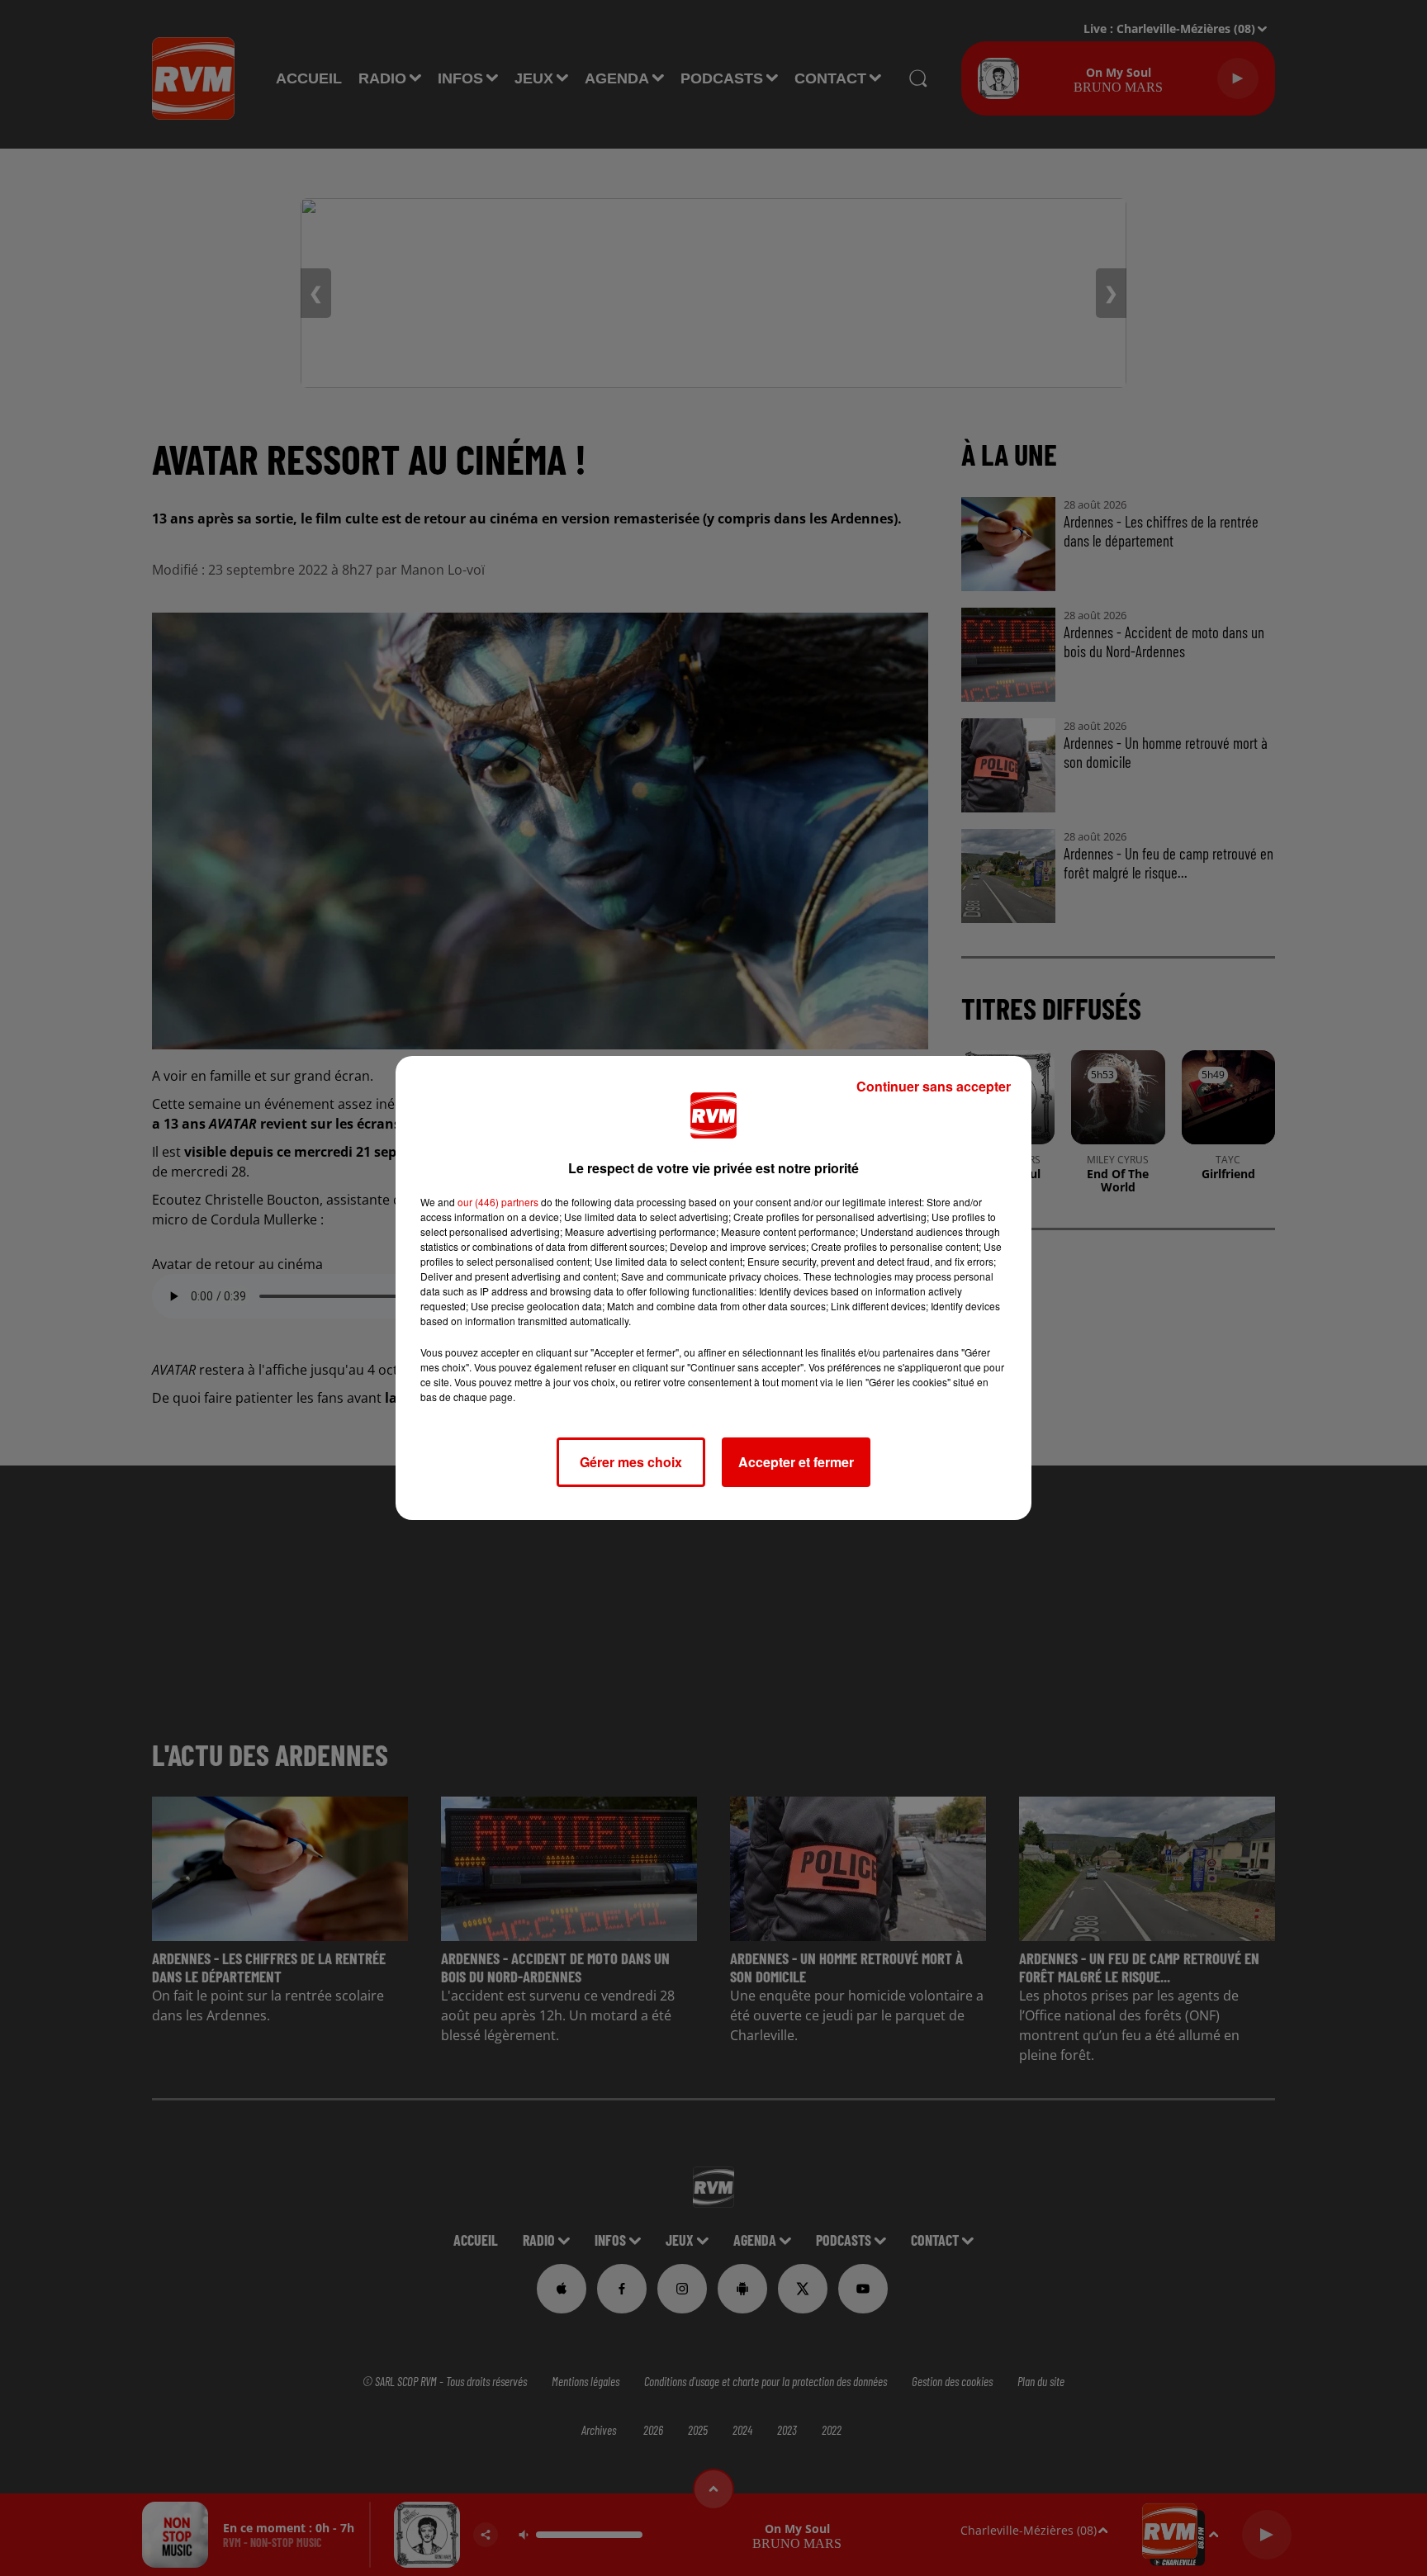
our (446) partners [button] (498, 1202)
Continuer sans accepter (934, 1086)
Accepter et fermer (796, 1462)
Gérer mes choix (631, 1462)
